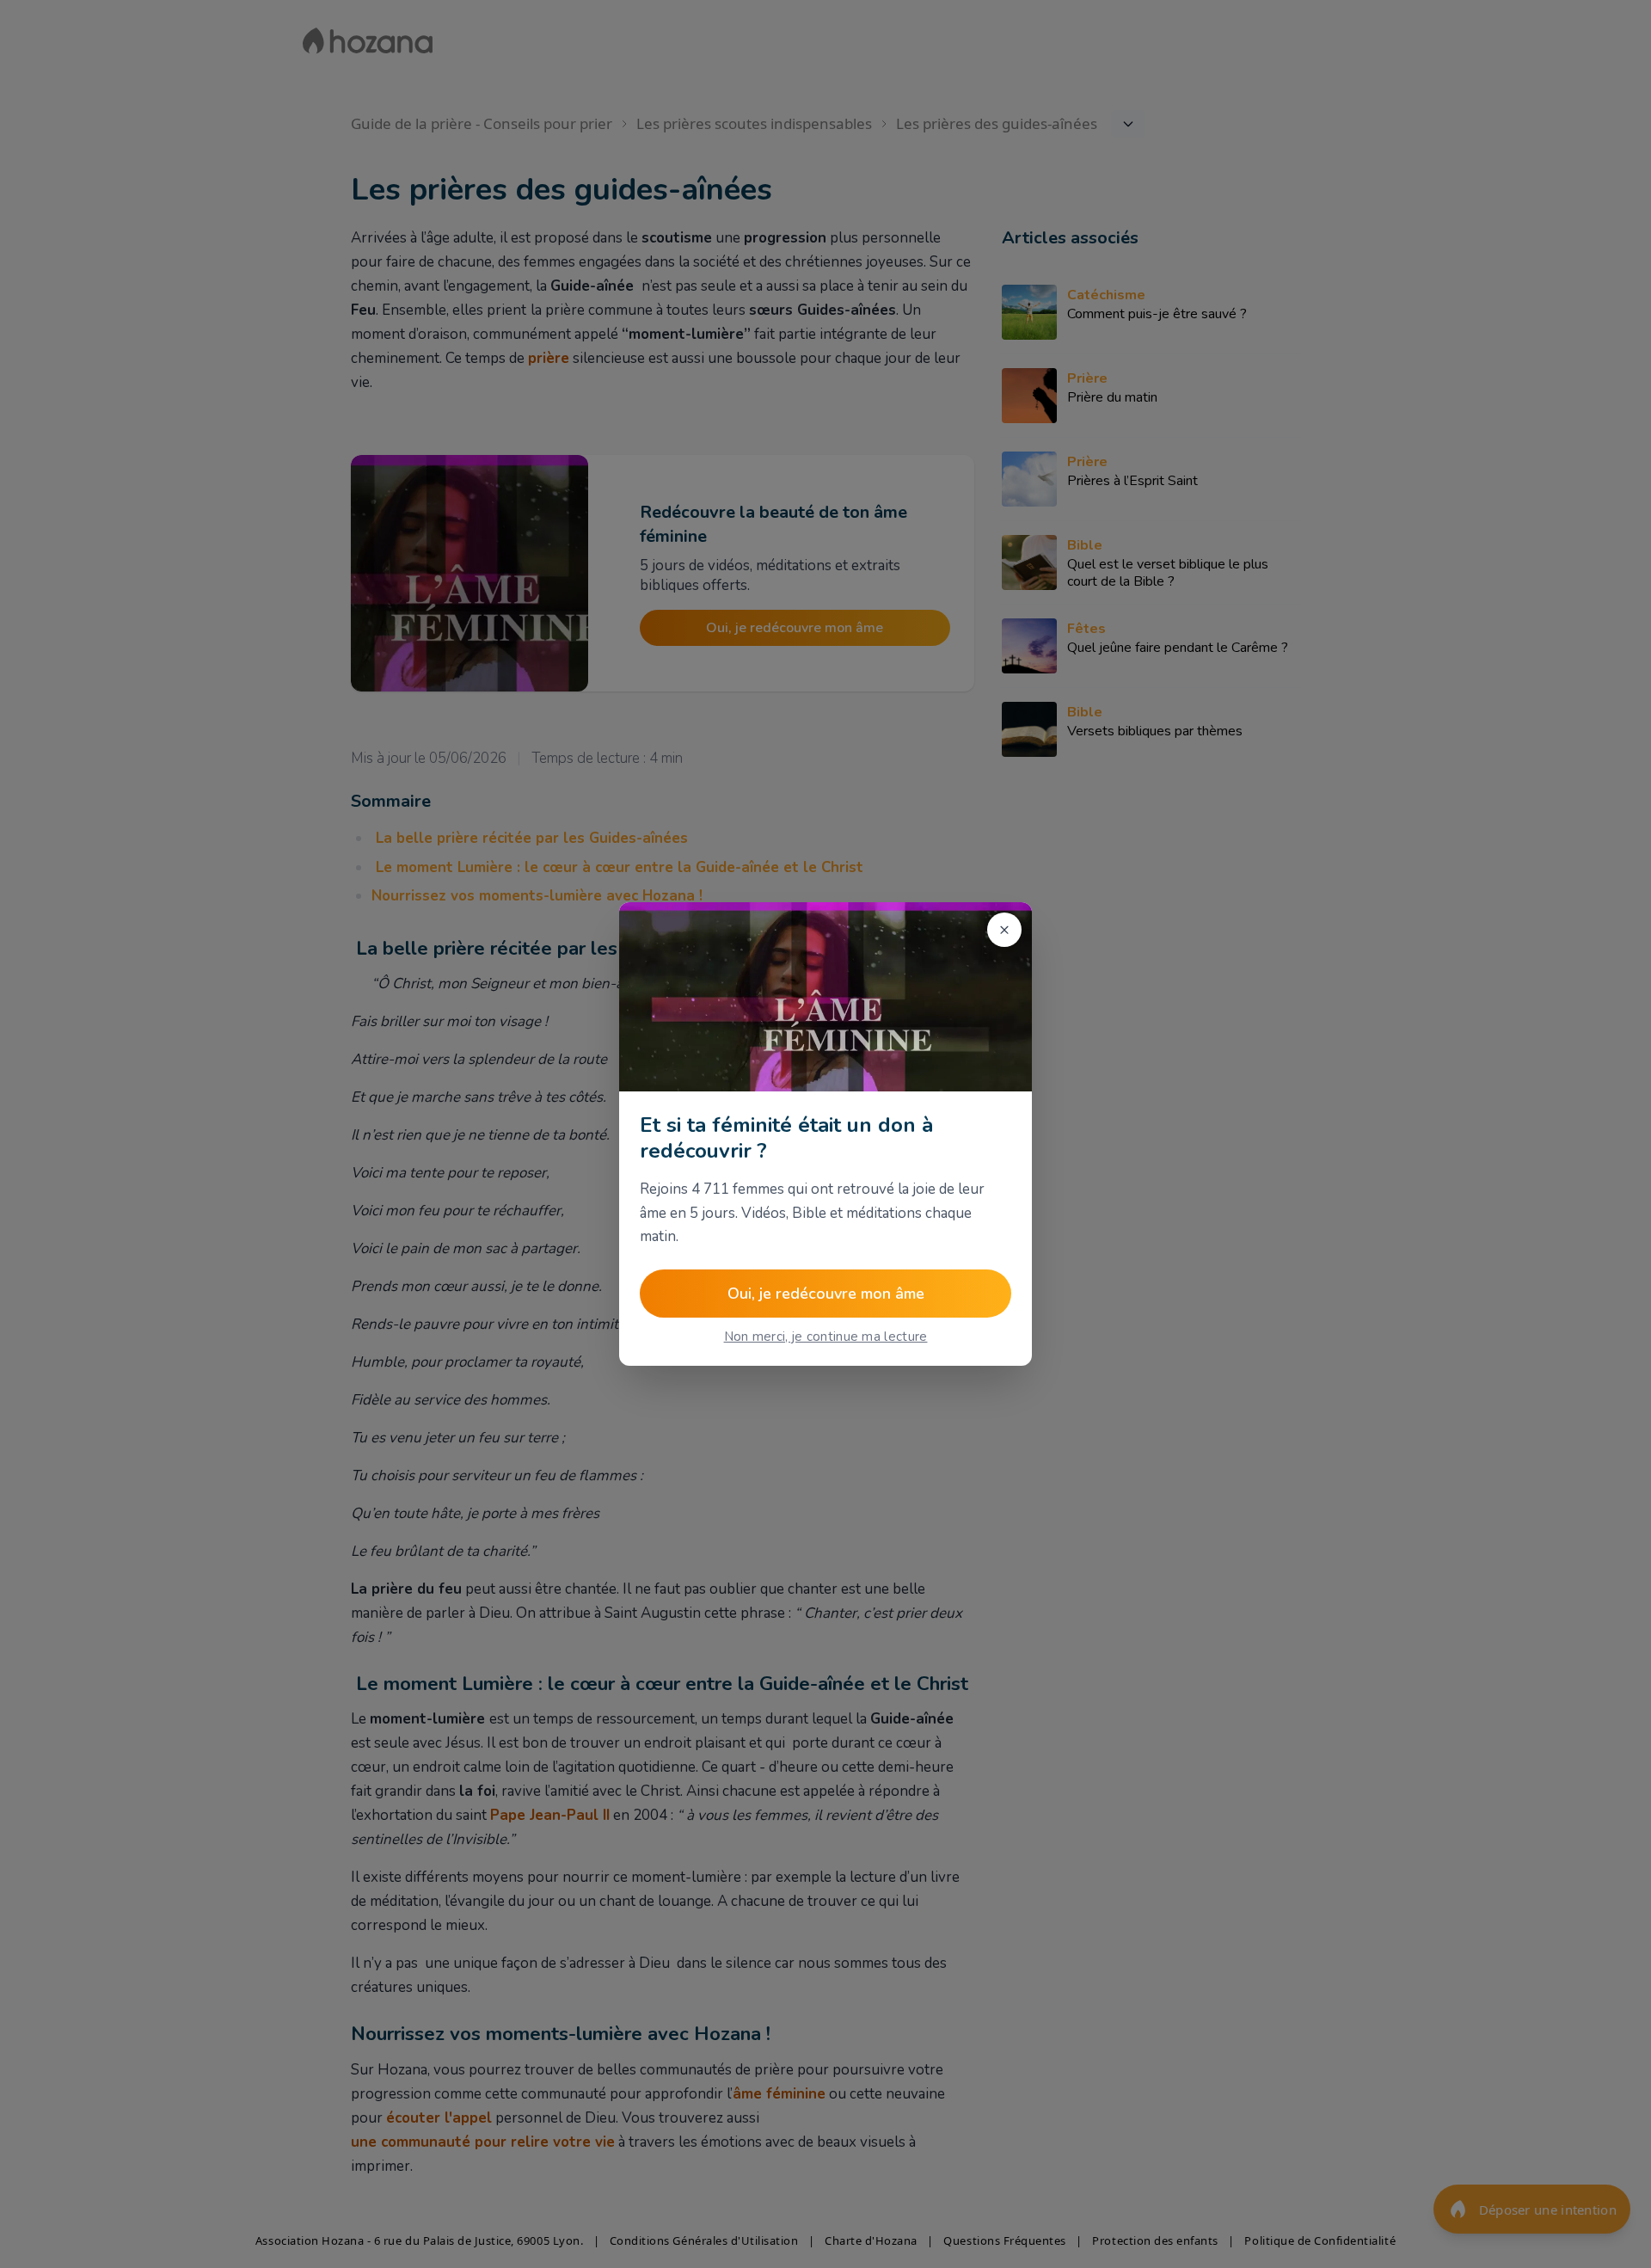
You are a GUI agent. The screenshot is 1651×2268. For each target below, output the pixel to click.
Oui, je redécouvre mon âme (826, 1294)
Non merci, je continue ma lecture (826, 1337)
